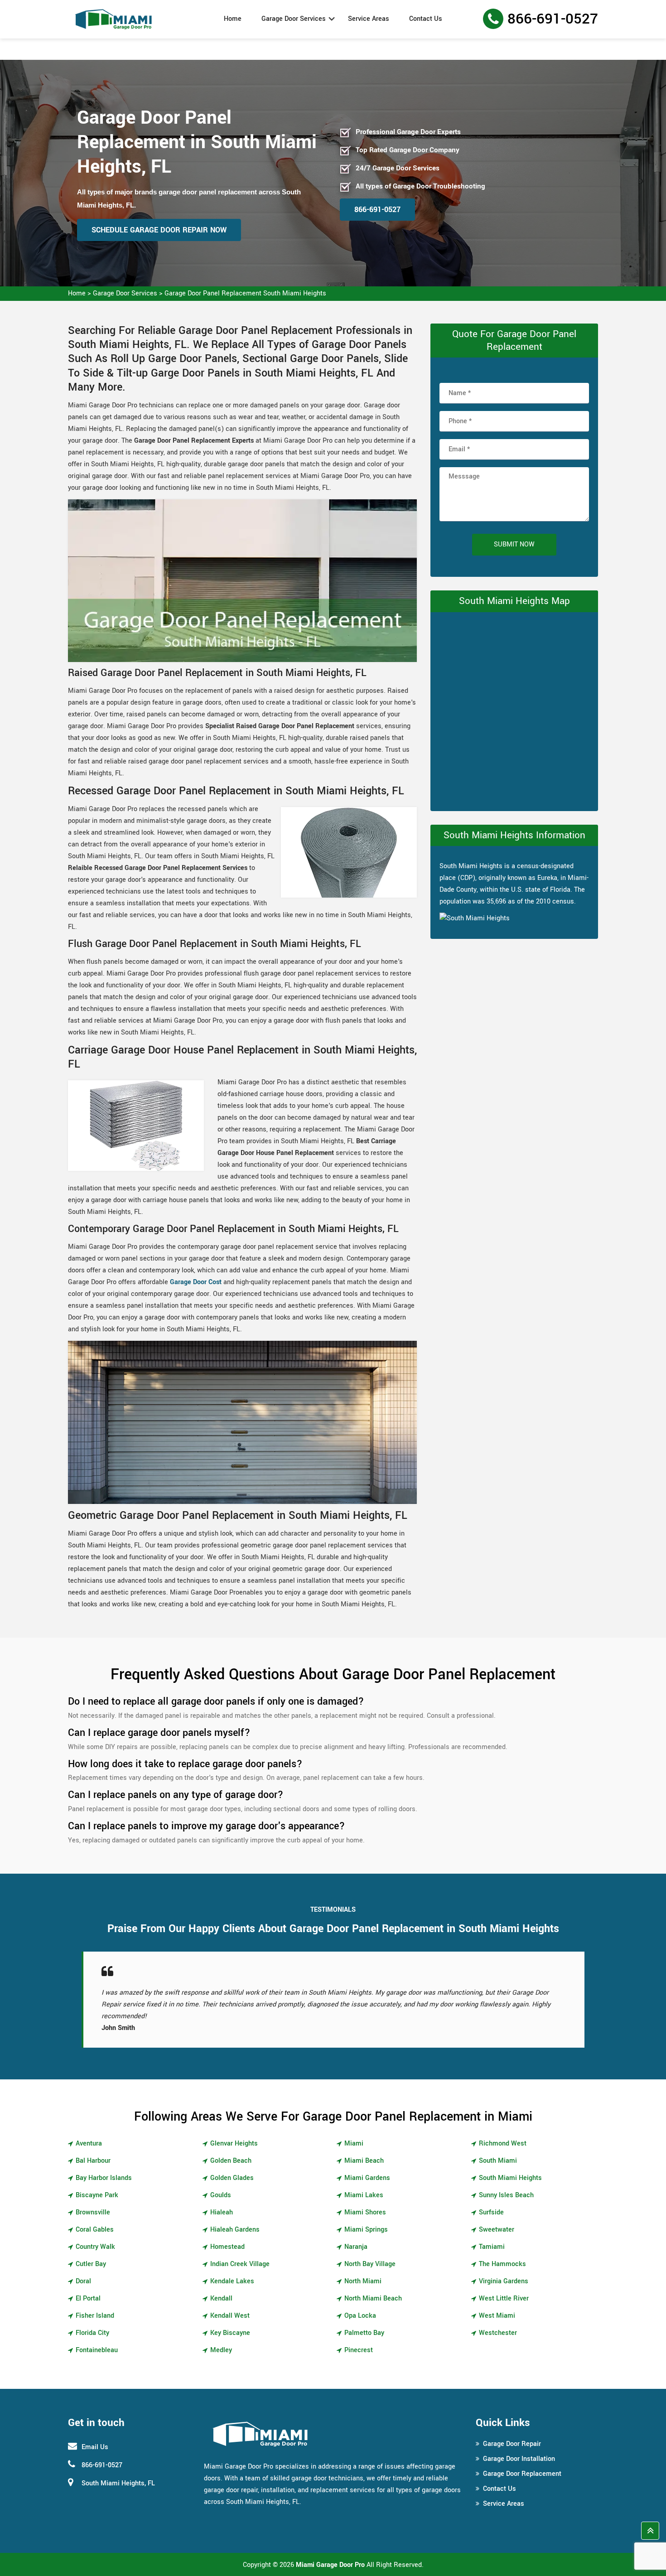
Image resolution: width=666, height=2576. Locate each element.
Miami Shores (365, 2212)
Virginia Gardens (504, 2281)
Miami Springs (366, 2230)
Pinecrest (359, 2350)
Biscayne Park (97, 2195)
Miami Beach (364, 2161)
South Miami (498, 2161)
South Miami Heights (510, 2178)
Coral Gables (95, 2230)
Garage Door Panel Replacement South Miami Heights (245, 293)
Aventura (89, 2143)
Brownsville (93, 2212)
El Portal (88, 2298)
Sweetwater (497, 2230)
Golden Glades (232, 2178)
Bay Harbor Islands (104, 2178)
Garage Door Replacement (522, 2474)
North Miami (363, 2281)
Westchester (498, 2333)
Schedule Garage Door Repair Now (159, 230)
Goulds (221, 2195)
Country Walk (95, 2247)
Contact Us (426, 19)
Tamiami (492, 2247)
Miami (354, 2143)
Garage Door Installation (519, 2459)
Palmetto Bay (364, 2333)
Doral (83, 2281)
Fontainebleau (97, 2350)
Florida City (92, 2333)
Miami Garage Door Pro (330, 2565)
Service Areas (369, 19)
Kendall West (230, 2316)
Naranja (356, 2247)
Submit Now (514, 544)
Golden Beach (231, 2161)
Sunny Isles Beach (506, 2195)
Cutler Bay (91, 2264)
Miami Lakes (364, 2195)
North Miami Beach (373, 2298)
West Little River (504, 2298)
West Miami (497, 2316)
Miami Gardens (367, 2178)
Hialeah (222, 2212)
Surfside (491, 2212)
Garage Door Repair (512, 2444)
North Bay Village (370, 2264)
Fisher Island (95, 2316)
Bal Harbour (93, 2161)
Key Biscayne (230, 2333)
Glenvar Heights (234, 2143)
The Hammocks (502, 2264)
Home (233, 19)
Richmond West (503, 2143)
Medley (221, 2350)
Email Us (95, 2447)
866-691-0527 (553, 19)
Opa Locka (360, 2316)
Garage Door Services (294, 19)
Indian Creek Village (240, 2264)
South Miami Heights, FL (118, 2483)
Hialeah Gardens (235, 2230)
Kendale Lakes (232, 2281)
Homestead (227, 2247)
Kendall (221, 2298)
